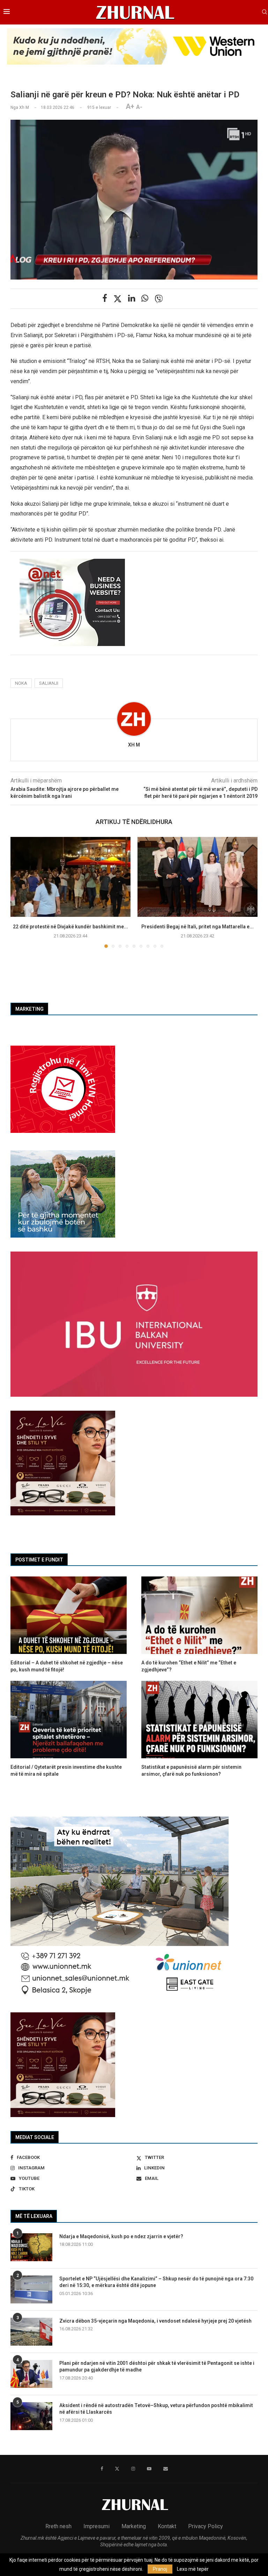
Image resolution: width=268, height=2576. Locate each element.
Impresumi (96, 2526)
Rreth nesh (58, 2526)
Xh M (134, 745)
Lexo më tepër (193, 2569)
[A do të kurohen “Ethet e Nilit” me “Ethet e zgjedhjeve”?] (199, 1615)
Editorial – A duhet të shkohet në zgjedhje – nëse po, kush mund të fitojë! (67, 1666)
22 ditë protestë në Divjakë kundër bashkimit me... (70, 927)
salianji (49, 683)
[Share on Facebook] (105, 298)
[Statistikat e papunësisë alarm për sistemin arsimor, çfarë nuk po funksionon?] (199, 1720)
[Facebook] (102, 2469)
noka (21, 683)
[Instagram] (133, 2469)
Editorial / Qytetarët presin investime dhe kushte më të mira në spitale (66, 1770)
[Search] (265, 12)
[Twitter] (117, 2469)
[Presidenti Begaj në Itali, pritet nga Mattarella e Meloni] (198, 877)
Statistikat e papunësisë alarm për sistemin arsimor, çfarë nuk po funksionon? (191, 1770)
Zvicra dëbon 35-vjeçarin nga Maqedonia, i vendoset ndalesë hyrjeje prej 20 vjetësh (155, 2321)
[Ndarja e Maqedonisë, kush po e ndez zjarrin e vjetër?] (31, 2247)
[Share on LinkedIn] (132, 298)
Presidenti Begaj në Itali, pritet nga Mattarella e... (198, 927)
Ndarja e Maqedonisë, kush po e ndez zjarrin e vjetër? (121, 2236)
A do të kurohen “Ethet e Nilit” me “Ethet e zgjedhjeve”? (189, 1666)
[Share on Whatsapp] (145, 298)
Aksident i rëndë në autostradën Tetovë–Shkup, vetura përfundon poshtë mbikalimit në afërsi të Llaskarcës (156, 2409)
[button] (20, 892)
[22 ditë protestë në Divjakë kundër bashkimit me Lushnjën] (70, 877)
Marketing (134, 2526)
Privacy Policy (206, 2526)
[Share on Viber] (159, 299)
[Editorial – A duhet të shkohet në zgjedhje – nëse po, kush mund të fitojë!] (69, 1615)
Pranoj (160, 2569)
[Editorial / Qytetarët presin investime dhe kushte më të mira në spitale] (69, 1720)
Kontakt (167, 2526)
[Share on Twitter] (118, 299)
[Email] (166, 2469)
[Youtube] (149, 2469)
